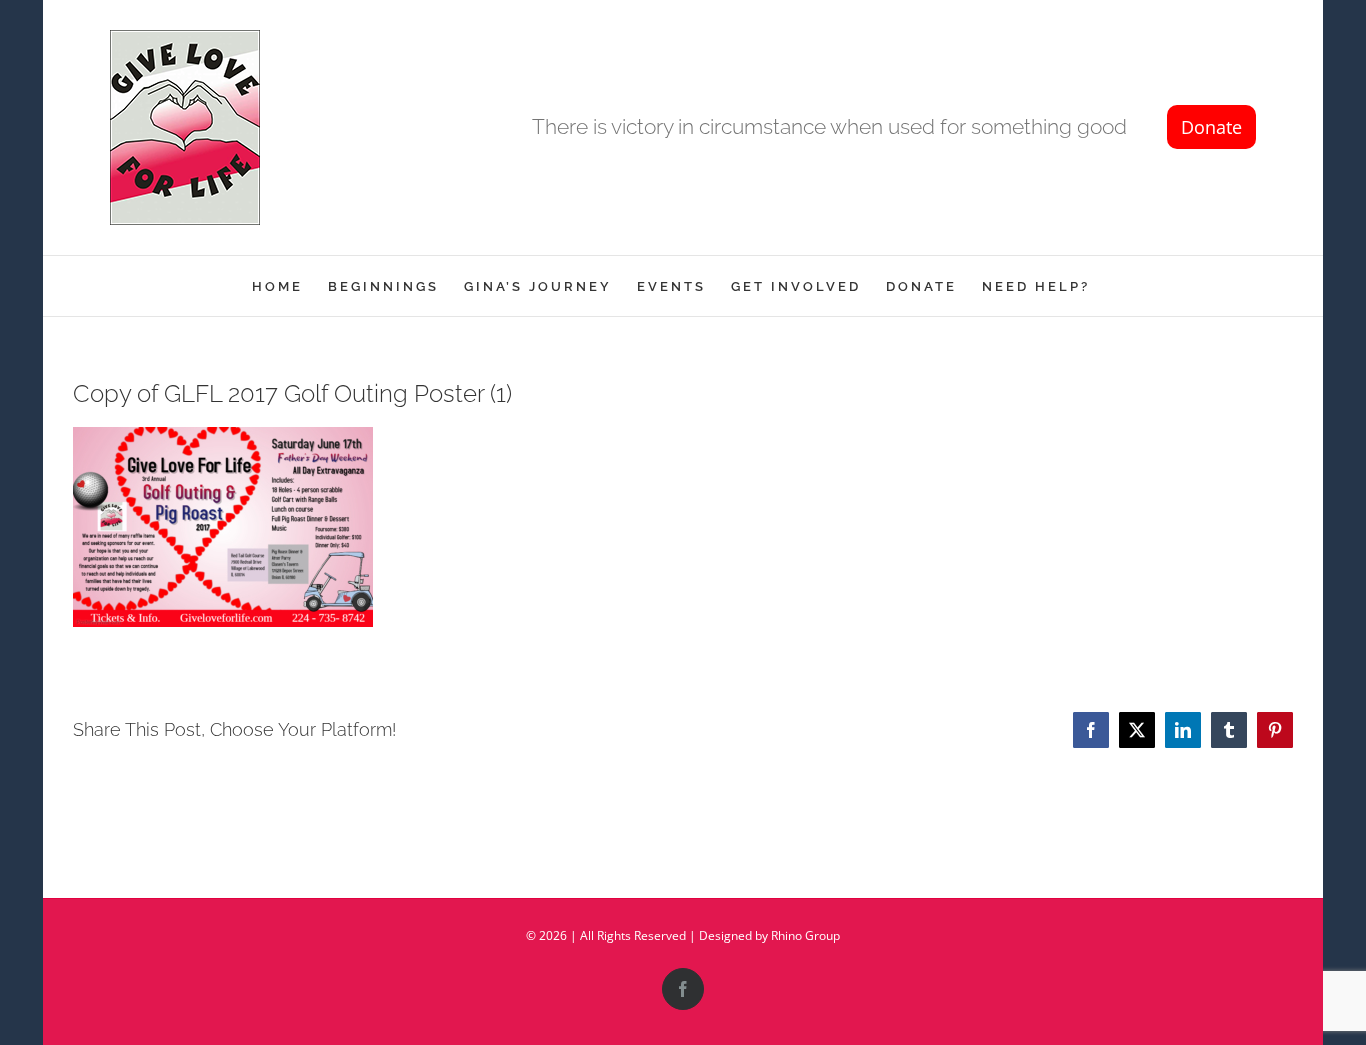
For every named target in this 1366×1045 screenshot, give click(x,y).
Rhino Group (805, 935)
